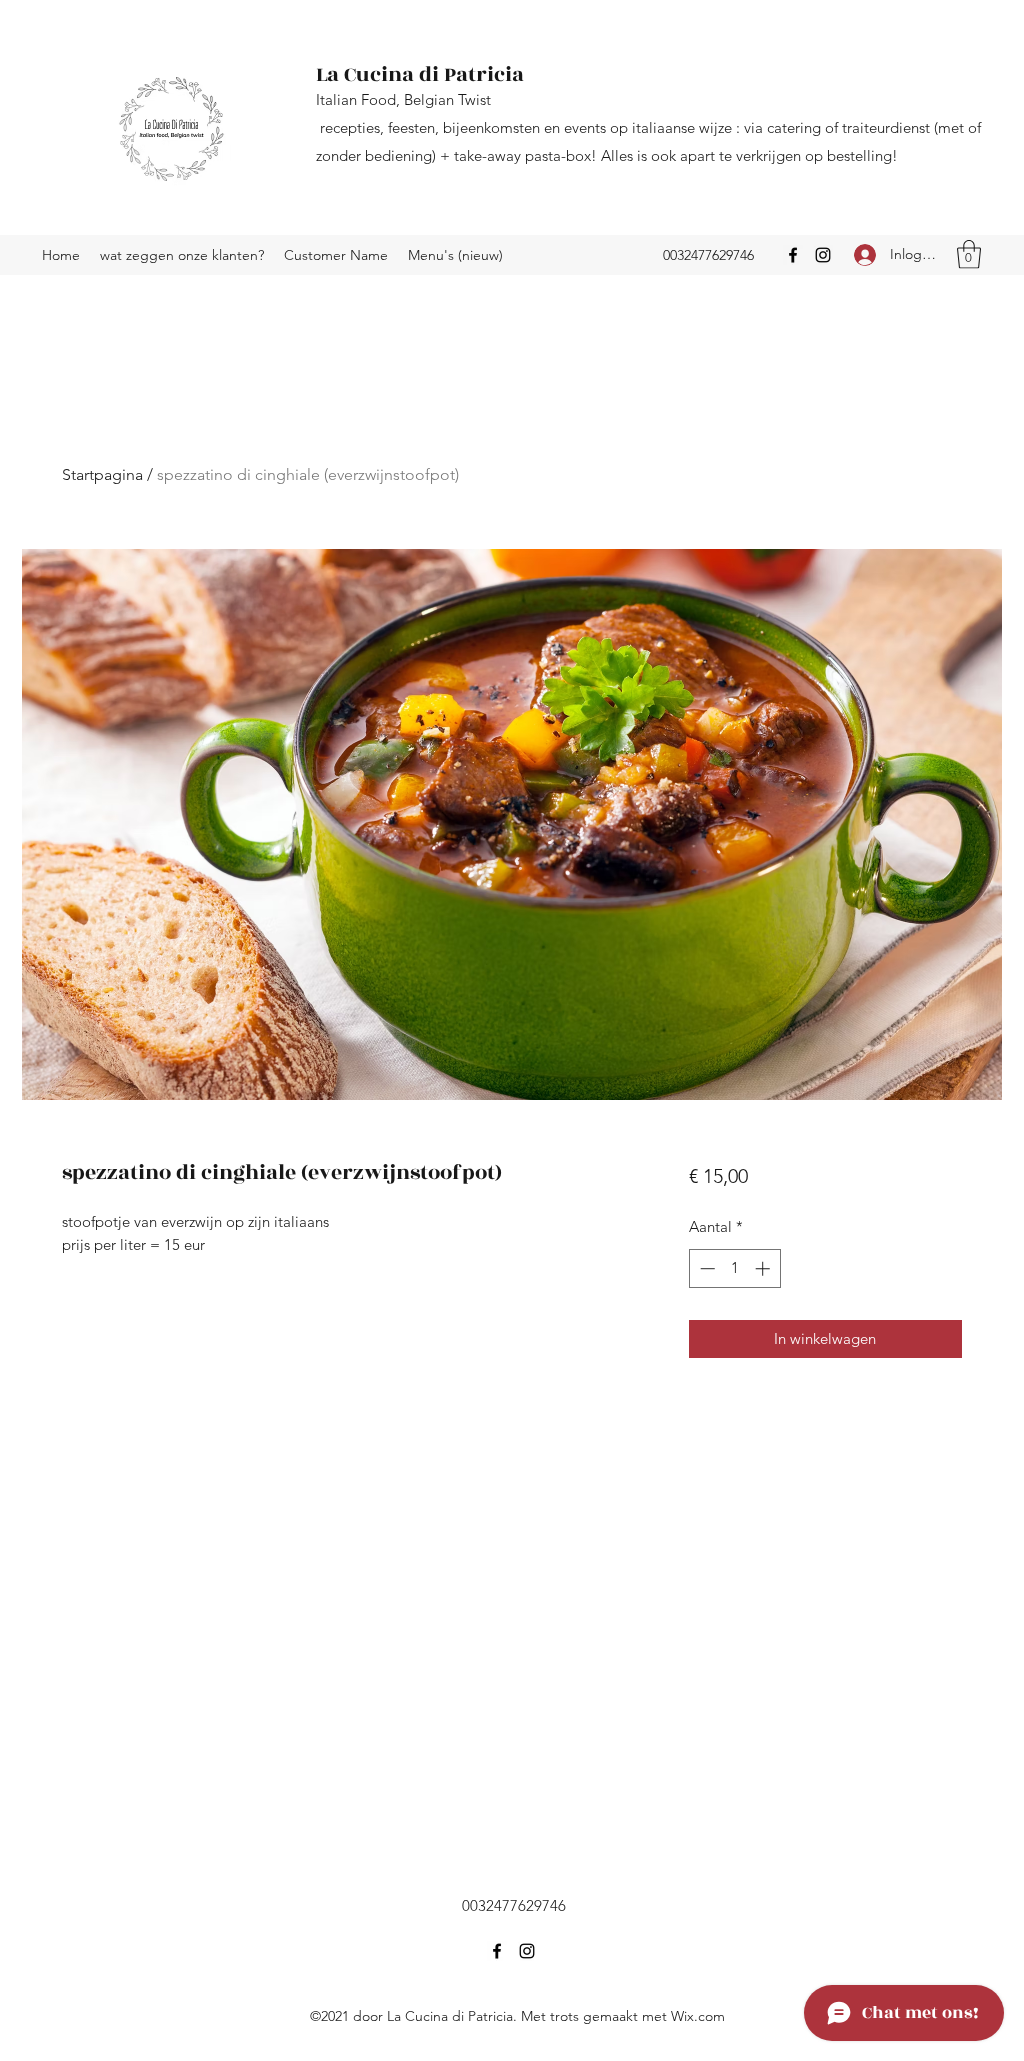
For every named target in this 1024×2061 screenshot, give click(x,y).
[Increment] (764, 1268)
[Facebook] (793, 255)
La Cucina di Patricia (420, 74)
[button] (969, 254)
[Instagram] (823, 255)
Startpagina (102, 474)
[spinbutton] (734, 1268)
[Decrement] (705, 1268)
